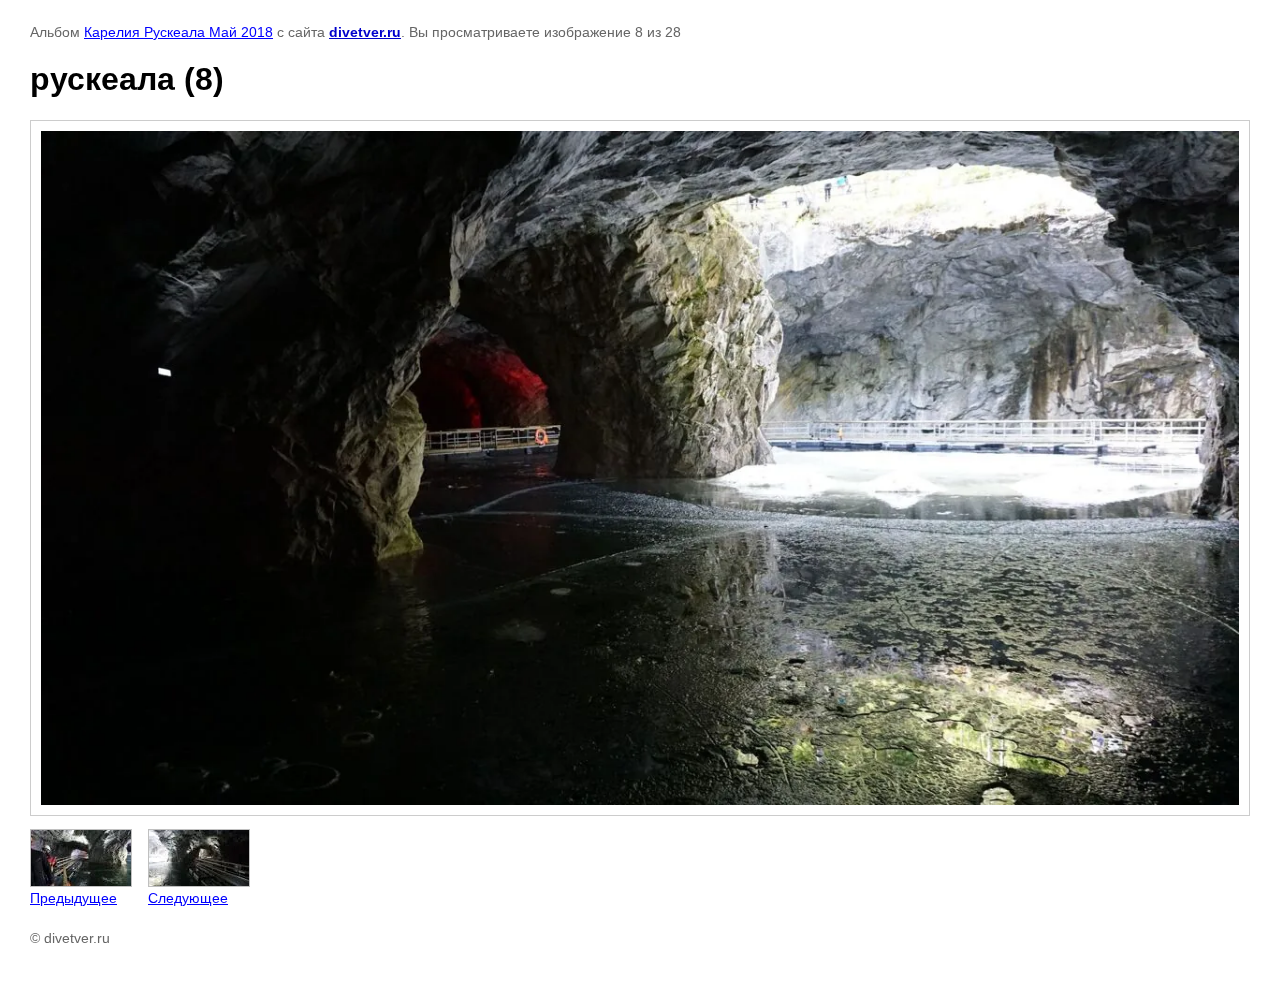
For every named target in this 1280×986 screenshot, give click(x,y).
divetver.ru (365, 32)
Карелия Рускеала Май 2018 (178, 32)
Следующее (188, 898)
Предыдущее (73, 898)
